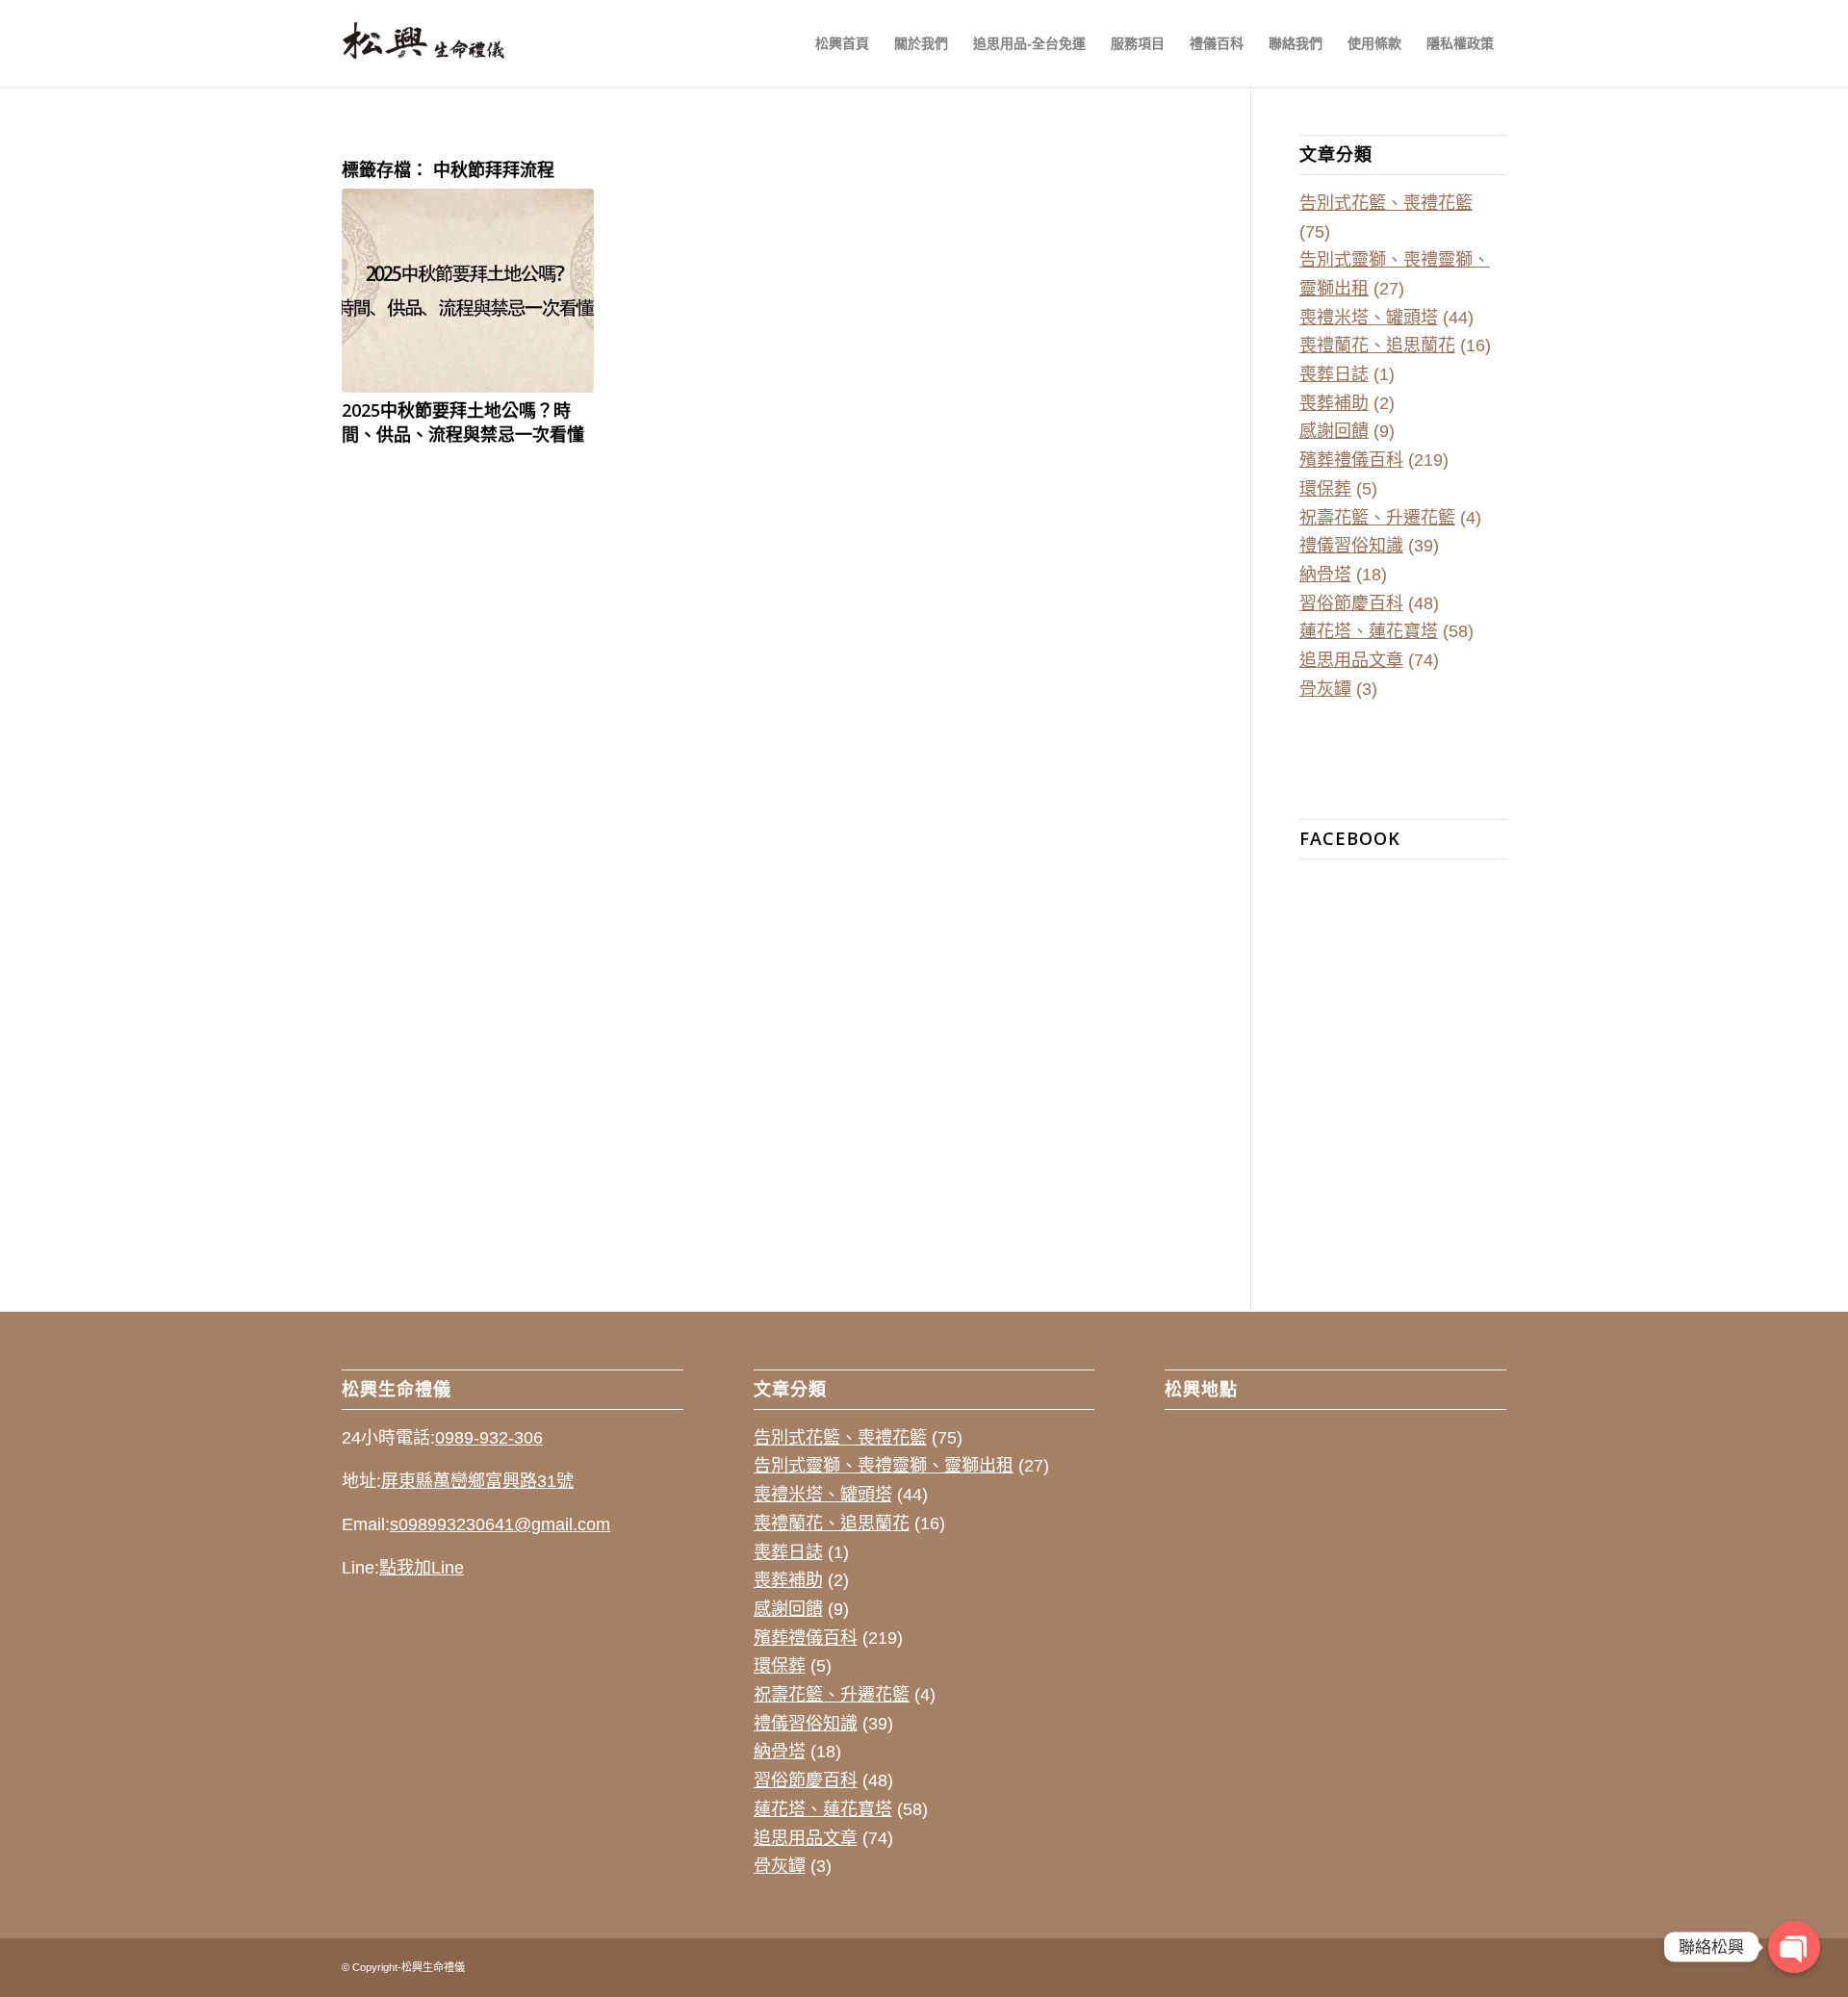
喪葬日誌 (1334, 374)
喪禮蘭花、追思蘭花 (1377, 346)
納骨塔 (1325, 575)
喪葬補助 (1334, 403)
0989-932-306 (489, 1438)
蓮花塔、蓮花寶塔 (1369, 631)
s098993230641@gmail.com (500, 1524)
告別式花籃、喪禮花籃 (1386, 203)
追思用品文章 (1351, 660)
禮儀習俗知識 (1351, 546)
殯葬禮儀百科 (1351, 460)
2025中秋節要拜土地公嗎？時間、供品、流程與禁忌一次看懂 (463, 422)
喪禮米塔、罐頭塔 (1369, 318)
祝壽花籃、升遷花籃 (1377, 518)
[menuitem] (842, 43)
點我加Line (422, 1568)
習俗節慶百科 (1351, 603)
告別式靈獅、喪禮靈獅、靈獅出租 (884, 1466)
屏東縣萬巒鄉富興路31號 (477, 1481)
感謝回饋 (1334, 431)
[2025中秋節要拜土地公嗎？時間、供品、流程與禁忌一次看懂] (468, 291)
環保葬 (1325, 489)
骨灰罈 (1325, 689)
